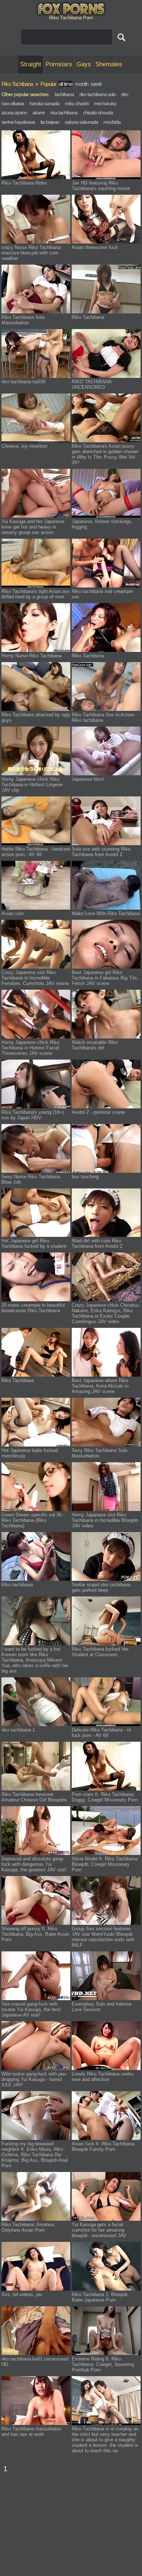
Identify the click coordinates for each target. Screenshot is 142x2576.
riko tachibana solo (98, 94)
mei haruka (105, 103)
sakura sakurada (81, 122)
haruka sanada (44, 103)
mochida (112, 122)
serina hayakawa (18, 122)
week (96, 84)
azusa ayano (14, 112)
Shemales (109, 64)
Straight (31, 64)
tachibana (64, 94)
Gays (84, 64)
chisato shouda (98, 112)
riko (125, 94)
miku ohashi (77, 103)
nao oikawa (13, 103)
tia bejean (50, 122)
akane (39, 112)
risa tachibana (64, 112)
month (82, 84)
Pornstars (59, 64)
